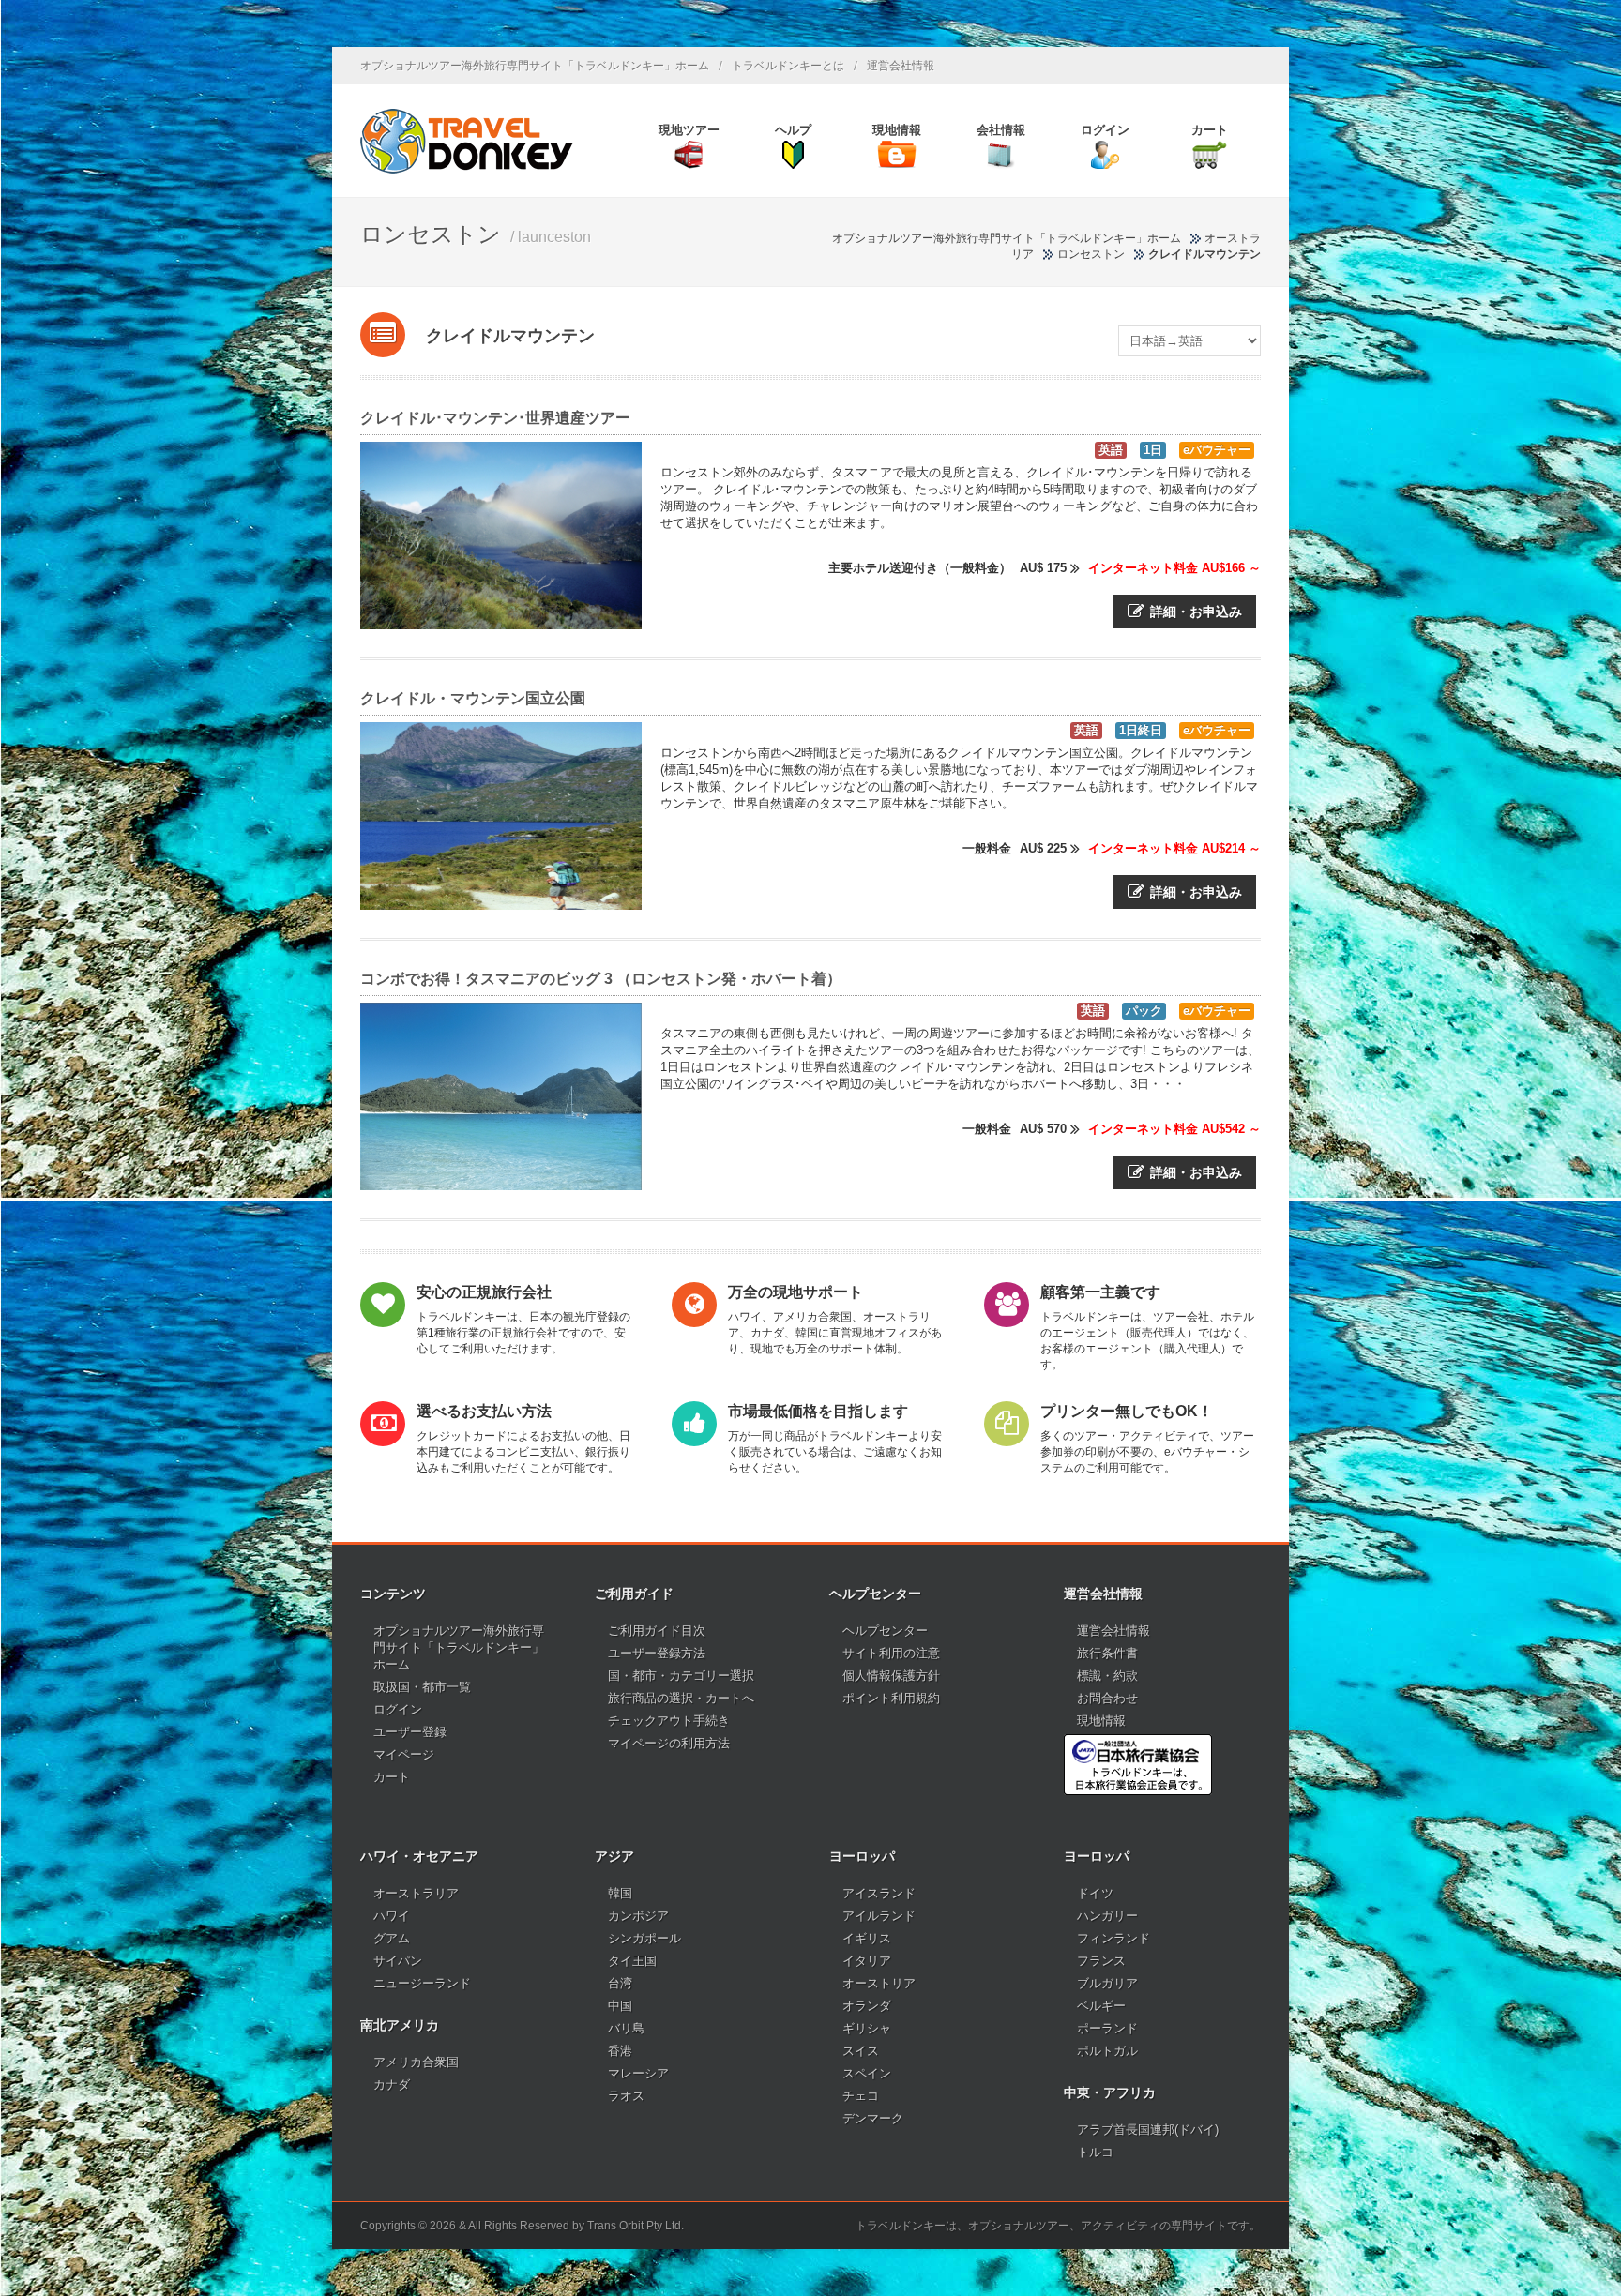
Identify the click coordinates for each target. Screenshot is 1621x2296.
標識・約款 (1107, 1676)
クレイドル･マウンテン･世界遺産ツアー (495, 418)
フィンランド (1113, 1938)
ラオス (626, 2096)
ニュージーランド (422, 1983)
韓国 (620, 1893)
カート (392, 1777)
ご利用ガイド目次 (657, 1631)
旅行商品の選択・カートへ (681, 1698)
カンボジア (638, 1916)
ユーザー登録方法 (657, 1653)
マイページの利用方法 (669, 1743)
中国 (620, 2006)
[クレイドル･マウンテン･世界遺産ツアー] (501, 536)
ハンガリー (1107, 1916)
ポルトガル (1107, 2051)
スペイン (867, 2073)
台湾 (620, 1983)
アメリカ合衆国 (416, 2062)
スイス (861, 2051)
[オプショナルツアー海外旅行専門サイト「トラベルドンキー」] (467, 141)
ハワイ (392, 1916)
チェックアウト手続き (669, 1721)
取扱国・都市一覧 (422, 1687)
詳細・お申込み (1196, 612)
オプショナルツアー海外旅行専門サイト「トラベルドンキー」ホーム (535, 66)
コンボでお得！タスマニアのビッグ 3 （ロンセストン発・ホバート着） (601, 979)
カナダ (392, 2085)
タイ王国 (632, 1961)
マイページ (404, 1754)
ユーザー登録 (410, 1732)
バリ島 (626, 2028)
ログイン (398, 1709)
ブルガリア (1107, 1983)
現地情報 (1101, 1721)
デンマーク (873, 2118)
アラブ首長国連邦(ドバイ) (1148, 2130)
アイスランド (879, 1893)
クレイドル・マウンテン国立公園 (473, 698)
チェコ (861, 2096)
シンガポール (644, 1938)
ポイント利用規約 (891, 1698)
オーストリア (879, 1983)
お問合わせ (1107, 1698)
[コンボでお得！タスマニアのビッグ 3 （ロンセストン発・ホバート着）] (501, 1096)
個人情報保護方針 (891, 1676)
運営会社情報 (901, 66)
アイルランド (879, 1916)
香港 (620, 2051)
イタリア (867, 1961)
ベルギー (1101, 2006)
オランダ (867, 2006)
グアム (392, 1938)
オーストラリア (416, 1893)
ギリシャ (867, 2028)
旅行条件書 (1107, 1653)
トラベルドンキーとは (788, 66)
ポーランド (1107, 2028)
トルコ (1095, 2152)
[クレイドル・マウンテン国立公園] (501, 816)
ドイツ (1095, 1893)
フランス (1101, 1961)
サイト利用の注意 (891, 1653)
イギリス (867, 1938)
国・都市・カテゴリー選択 (681, 1676)
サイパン (398, 1961)
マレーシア (638, 2073)
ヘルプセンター (885, 1631)
